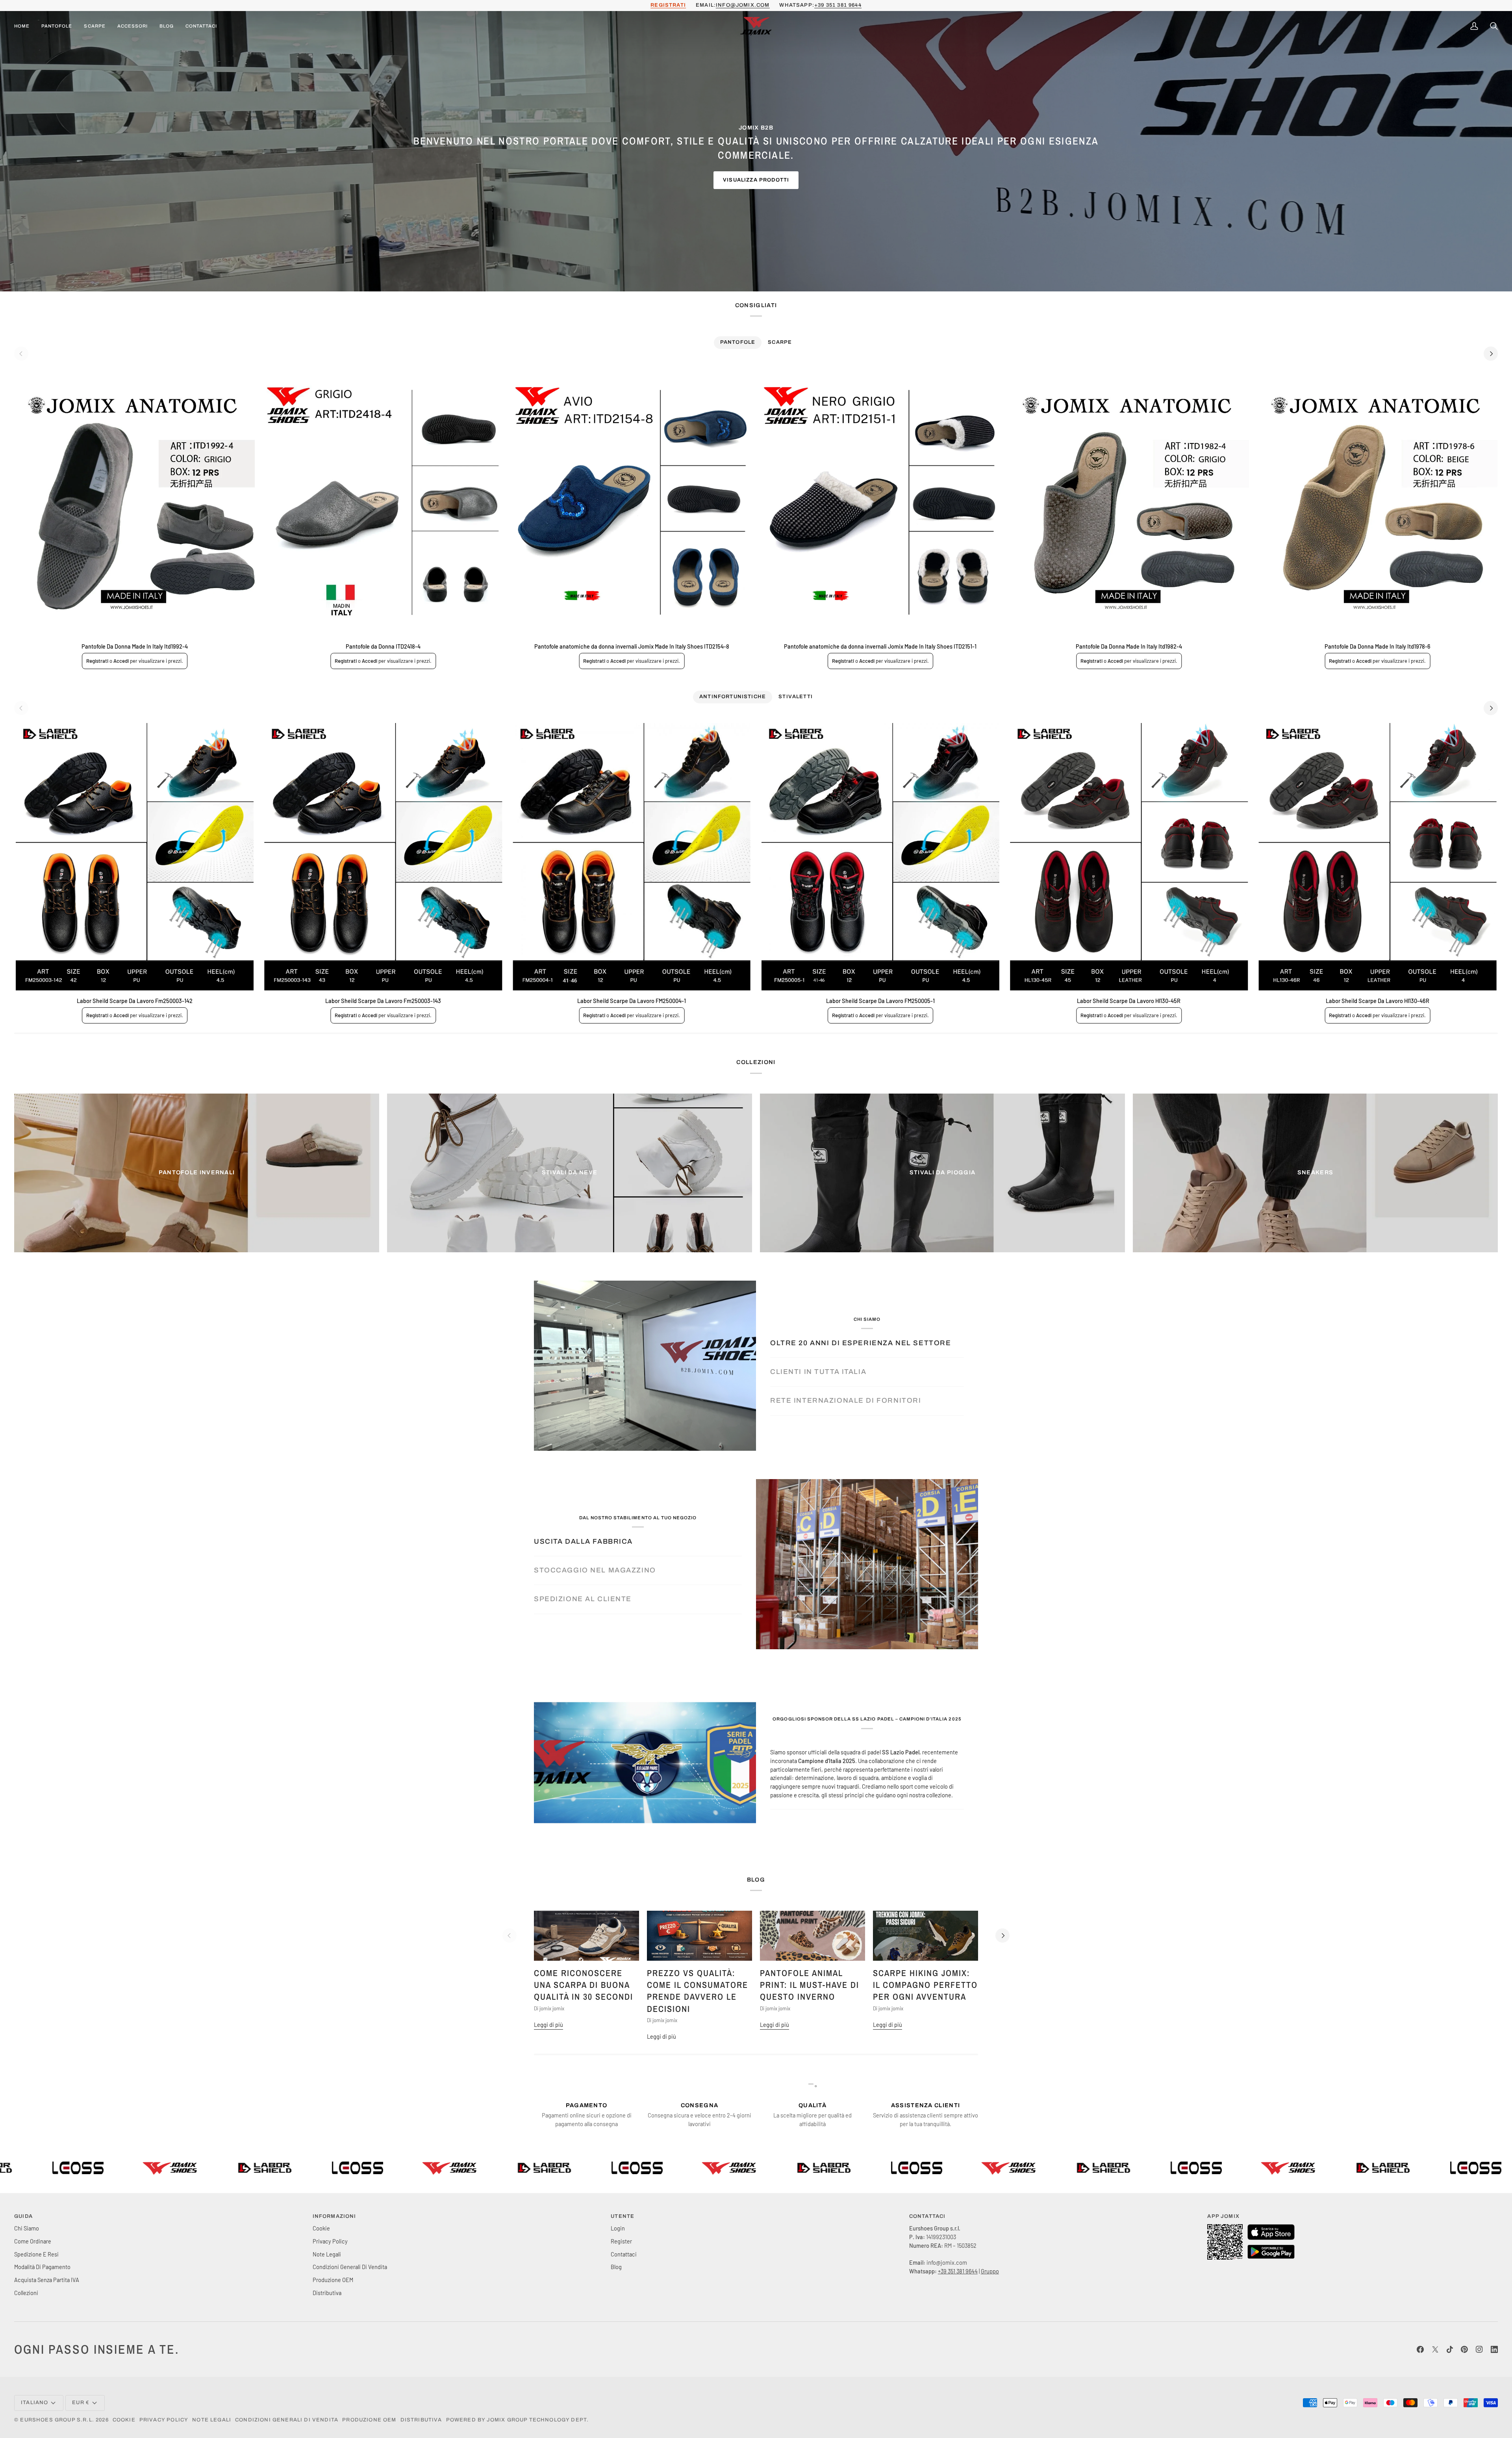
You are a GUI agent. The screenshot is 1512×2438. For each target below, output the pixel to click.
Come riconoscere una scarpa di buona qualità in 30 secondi (584, 1985)
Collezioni (26, 2293)
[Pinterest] (1464, 2349)
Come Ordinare (33, 2241)
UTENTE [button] (623, 2216)
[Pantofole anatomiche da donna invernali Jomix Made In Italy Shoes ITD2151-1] (880, 502)
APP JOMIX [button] (1223, 2216)
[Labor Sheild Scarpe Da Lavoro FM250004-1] (632, 857)
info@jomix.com (743, 5)
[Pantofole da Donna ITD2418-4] (383, 502)
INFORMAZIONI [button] (334, 2216)
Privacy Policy (330, 2241)
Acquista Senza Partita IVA (47, 2280)
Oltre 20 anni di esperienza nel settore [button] (861, 1343)
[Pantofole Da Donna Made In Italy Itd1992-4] (134, 502)
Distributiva (327, 2293)
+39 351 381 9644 (838, 5)
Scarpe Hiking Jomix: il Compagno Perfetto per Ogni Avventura (925, 1985)
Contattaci (624, 2254)
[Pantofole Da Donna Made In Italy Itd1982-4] (1129, 502)
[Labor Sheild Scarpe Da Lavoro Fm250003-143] (383, 857)
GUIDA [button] (23, 2216)
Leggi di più (548, 2025)
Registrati (97, 661)
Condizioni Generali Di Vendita (350, 2267)
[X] (1435, 2349)
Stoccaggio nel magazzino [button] (595, 1570)
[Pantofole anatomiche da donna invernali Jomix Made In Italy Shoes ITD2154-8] (632, 502)
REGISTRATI (668, 5)
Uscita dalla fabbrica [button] (583, 1542)
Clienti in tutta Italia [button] (818, 1372)
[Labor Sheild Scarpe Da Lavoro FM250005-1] (880, 857)
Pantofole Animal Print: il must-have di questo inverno (810, 1985)
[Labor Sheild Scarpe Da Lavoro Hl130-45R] (1129, 857)
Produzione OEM (333, 2280)
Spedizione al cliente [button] (583, 1599)
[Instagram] (1479, 2349)
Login (618, 2228)
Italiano (34, 2403)
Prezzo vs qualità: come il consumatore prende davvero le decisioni (698, 1991)
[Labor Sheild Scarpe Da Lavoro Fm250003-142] (134, 857)
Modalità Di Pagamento (42, 2267)
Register (621, 2241)
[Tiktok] (1450, 2349)
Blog (616, 2267)
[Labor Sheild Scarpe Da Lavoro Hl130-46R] (1378, 857)
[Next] (1491, 354)
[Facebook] (1420, 2349)
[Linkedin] (1494, 2349)
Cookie (321, 2228)
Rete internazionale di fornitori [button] (846, 1401)
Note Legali (327, 2254)
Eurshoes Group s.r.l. (57, 2420)
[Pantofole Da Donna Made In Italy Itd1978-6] (1378, 502)
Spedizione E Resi (36, 2254)
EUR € (81, 2403)
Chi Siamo (27, 2228)
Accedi (121, 661)
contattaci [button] (927, 2216)
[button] (57, 26)
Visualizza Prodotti (756, 180)
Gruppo (990, 2271)
